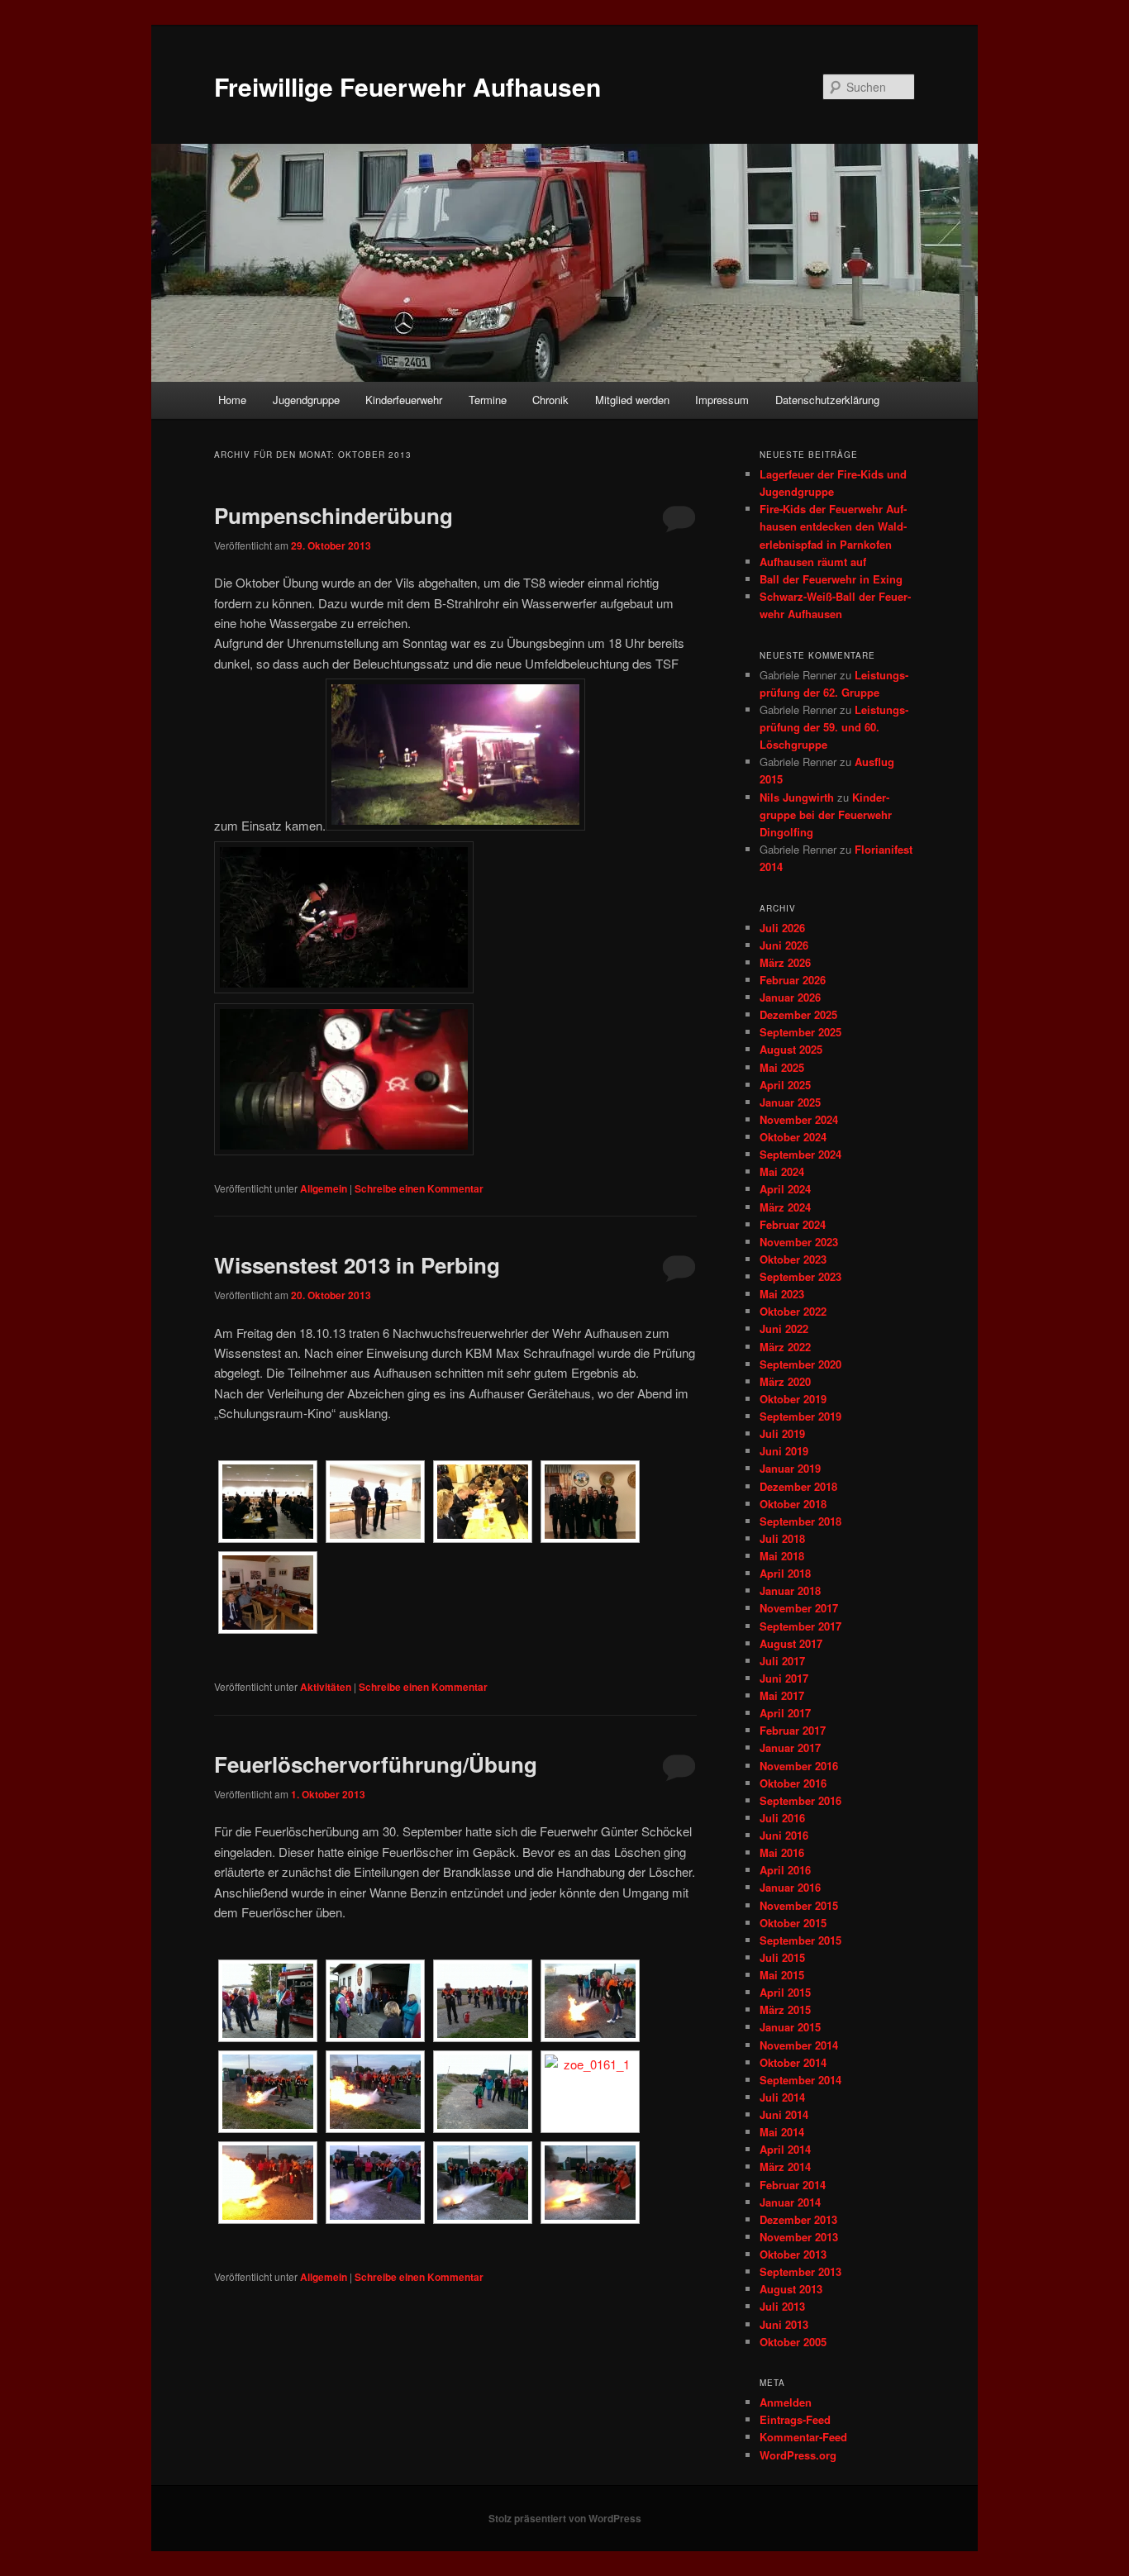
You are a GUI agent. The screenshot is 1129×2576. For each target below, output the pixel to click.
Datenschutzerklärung (827, 400)
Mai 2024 (782, 1171)
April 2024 (785, 1189)
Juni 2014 (784, 2114)
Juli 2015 (782, 1957)
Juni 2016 (784, 1835)
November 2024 (799, 1119)
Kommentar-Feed (803, 2437)
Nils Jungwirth (797, 797)
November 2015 (799, 1905)
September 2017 (800, 1626)
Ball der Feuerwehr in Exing (831, 579)
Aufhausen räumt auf (813, 562)
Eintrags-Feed (795, 2419)
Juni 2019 (784, 1451)
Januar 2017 (790, 1747)
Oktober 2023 (793, 1259)
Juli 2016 (782, 1818)
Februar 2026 (793, 980)
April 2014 (785, 2149)
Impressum (722, 400)
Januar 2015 (790, 2027)
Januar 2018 (790, 1590)
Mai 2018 (782, 1556)
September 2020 (800, 1364)
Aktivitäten (326, 1687)
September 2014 (800, 2080)
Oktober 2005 (793, 2342)
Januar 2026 (790, 997)
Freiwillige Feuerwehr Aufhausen (407, 86)
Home (232, 400)
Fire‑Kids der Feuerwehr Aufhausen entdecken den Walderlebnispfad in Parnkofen (833, 526)
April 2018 (785, 1573)
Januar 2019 (790, 1468)
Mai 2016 (782, 1852)
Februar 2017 (793, 1730)
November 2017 (799, 1608)
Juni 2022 (784, 1328)
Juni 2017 (784, 1678)
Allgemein (324, 1188)
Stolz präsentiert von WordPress (565, 2518)
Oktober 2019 (793, 1399)
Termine (488, 400)
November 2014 (799, 2045)
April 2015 (785, 1992)
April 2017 (785, 1713)
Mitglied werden (632, 400)
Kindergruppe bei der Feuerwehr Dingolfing (826, 814)
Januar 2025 (790, 1102)
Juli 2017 (782, 1661)
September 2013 (800, 2271)
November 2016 (799, 1766)
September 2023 (800, 1276)
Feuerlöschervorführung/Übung (376, 1764)
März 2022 (785, 1347)
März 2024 (785, 1207)
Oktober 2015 (793, 1923)
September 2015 (800, 1940)
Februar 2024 (793, 1224)
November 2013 (799, 2237)
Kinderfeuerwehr (404, 400)
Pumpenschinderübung (333, 515)
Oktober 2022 (793, 1311)
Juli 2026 (782, 928)
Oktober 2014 (793, 2062)
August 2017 (791, 1643)
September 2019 (800, 1416)
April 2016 (785, 1870)
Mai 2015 (782, 1975)
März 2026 (785, 962)
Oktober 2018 (793, 1504)
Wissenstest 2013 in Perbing (357, 1265)
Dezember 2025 (798, 1014)
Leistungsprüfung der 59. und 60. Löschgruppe (834, 727)
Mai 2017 (782, 1695)
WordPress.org (798, 2455)
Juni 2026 (784, 945)
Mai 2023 (782, 1294)
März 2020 (785, 1381)
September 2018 (800, 1521)
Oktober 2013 (793, 2254)
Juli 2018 (782, 1538)
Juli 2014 (782, 2097)
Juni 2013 (784, 2324)
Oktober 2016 (793, 1783)
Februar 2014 (793, 2185)
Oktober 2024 (793, 1137)
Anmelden (786, 2402)
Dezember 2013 (798, 2219)
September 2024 (800, 1154)
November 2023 (799, 1242)
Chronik (550, 400)
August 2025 (791, 1049)
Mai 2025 (782, 1067)
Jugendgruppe (306, 400)
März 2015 (785, 2009)
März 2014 (785, 2167)
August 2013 (791, 2289)
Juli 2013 (782, 2306)
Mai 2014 (782, 2132)
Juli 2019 (782, 1433)
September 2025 (800, 1032)
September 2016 (800, 1800)
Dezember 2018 (798, 1486)
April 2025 (785, 1085)
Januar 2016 (790, 1887)
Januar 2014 (790, 2202)
